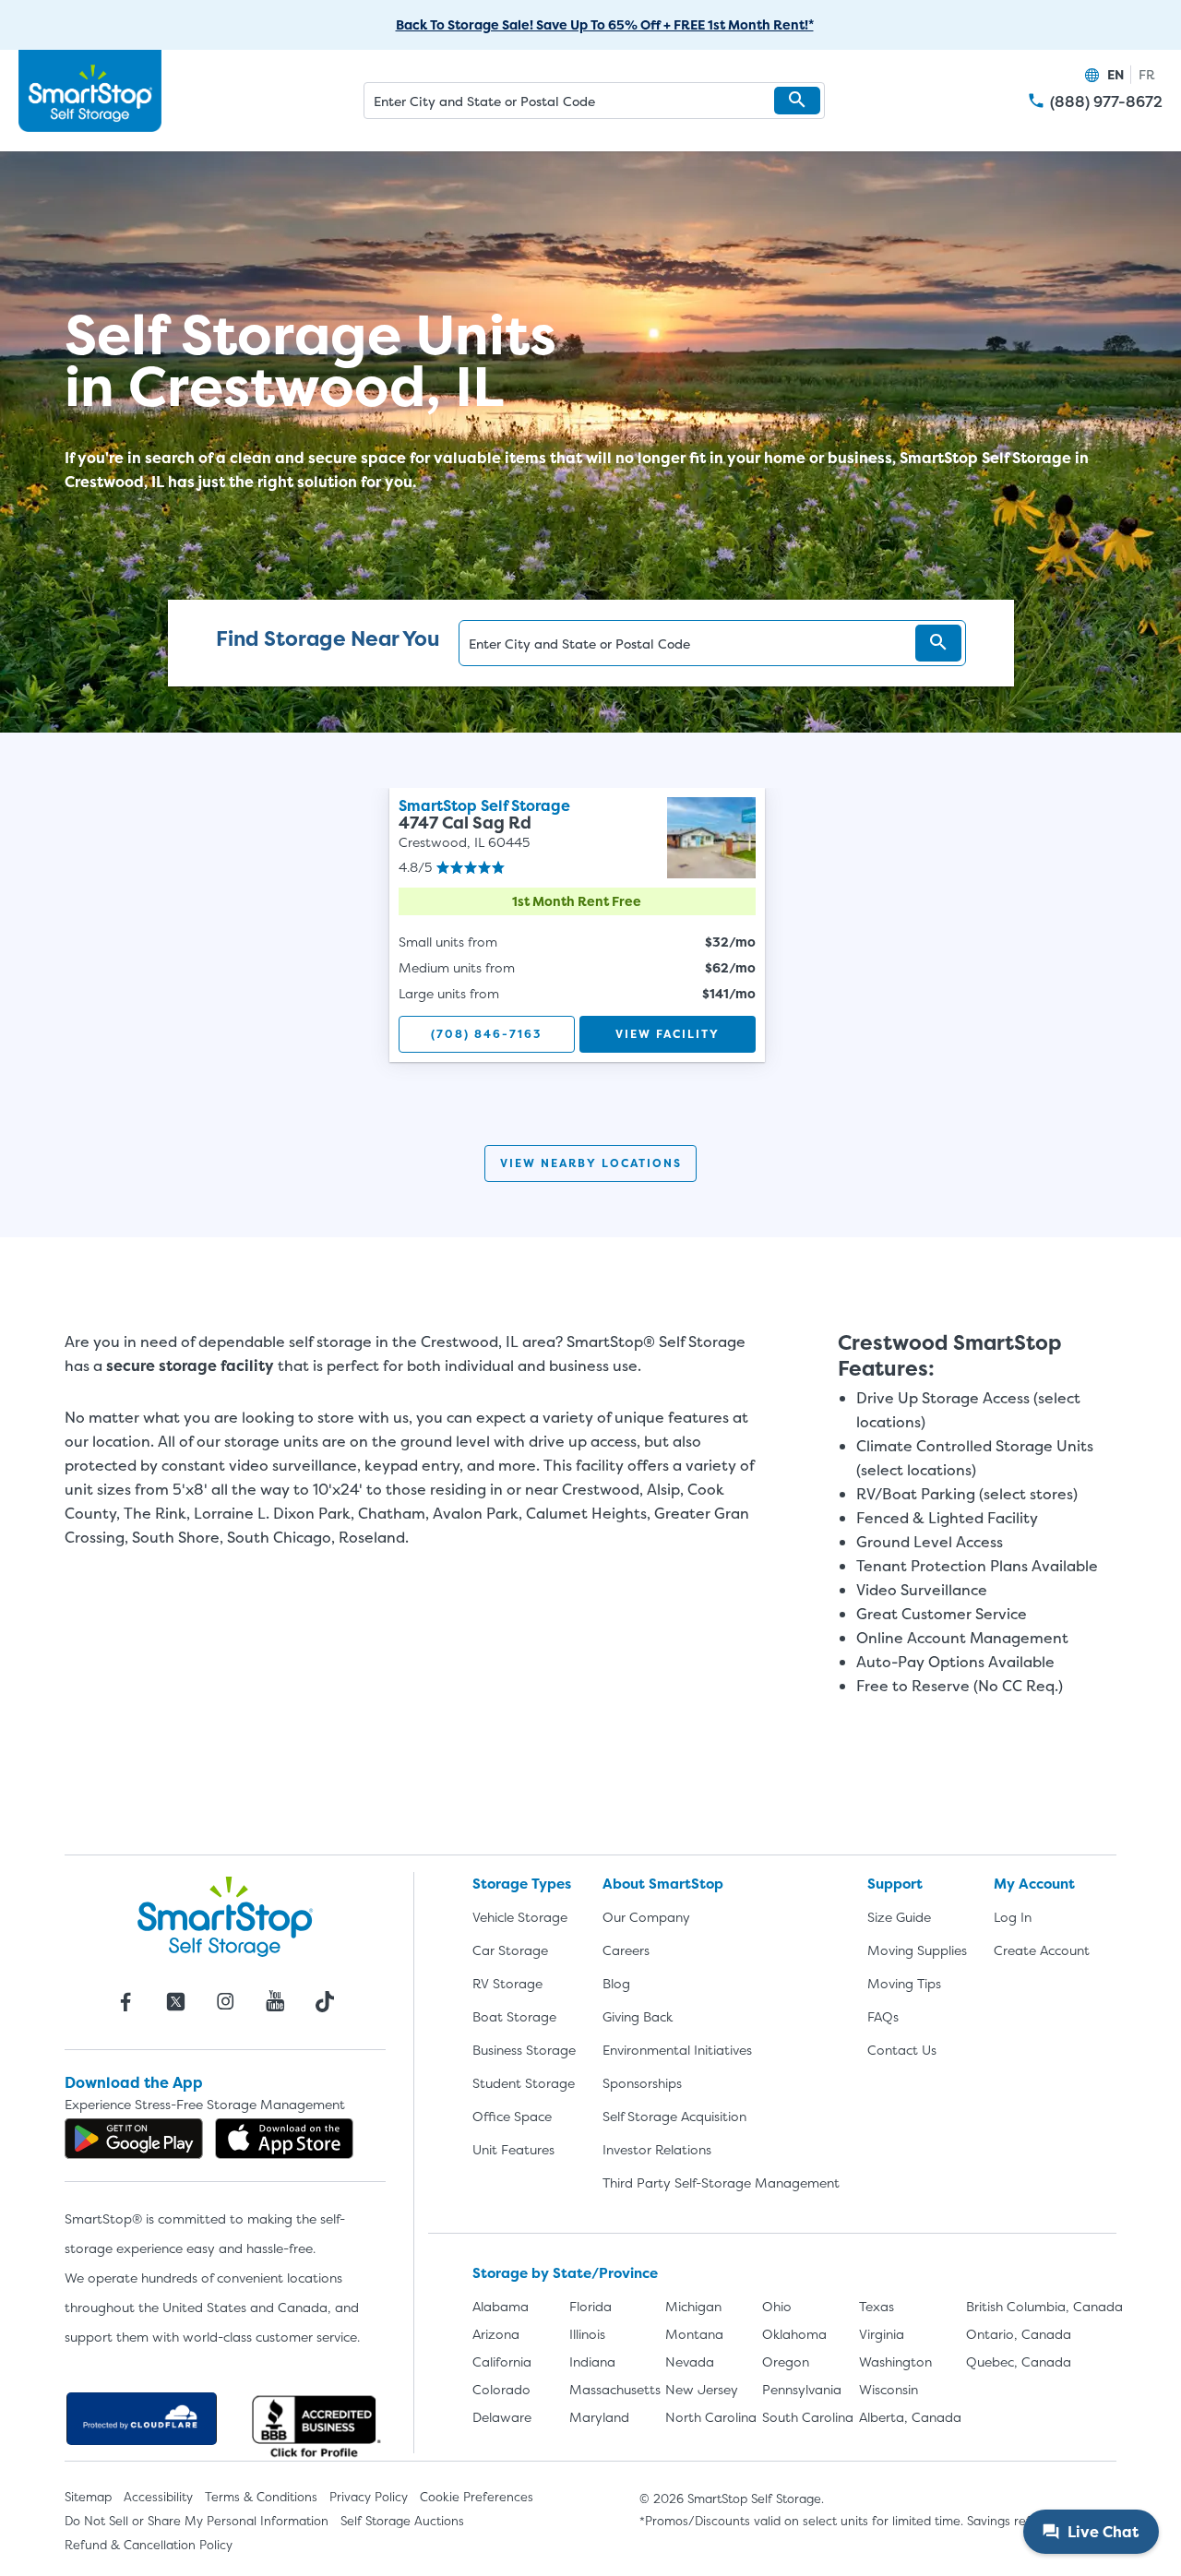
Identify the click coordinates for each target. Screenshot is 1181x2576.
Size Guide (899, 1917)
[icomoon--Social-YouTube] (275, 2001)
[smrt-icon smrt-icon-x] (175, 2001)
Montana (694, 2334)
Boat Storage (514, 2016)
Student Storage (524, 2083)
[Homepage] (90, 91)
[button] (797, 101)
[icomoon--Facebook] (125, 2001)
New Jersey (702, 2389)
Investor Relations (657, 2149)
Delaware (502, 2417)
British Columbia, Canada (1044, 2306)
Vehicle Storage (520, 1917)
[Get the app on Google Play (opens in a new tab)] (134, 2139)
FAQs (883, 2016)
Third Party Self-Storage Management (721, 2182)
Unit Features (513, 2149)
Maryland (599, 2417)
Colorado (501, 2389)
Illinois (587, 2334)
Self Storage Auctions (402, 2521)
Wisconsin (889, 2389)
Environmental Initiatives (677, 2050)
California (502, 2361)
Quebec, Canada (1019, 2361)
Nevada (690, 2361)
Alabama (501, 2306)
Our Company (646, 1917)
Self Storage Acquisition (674, 2116)
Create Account (1042, 1950)
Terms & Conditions (261, 2497)
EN (1115, 74)
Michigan (693, 2306)
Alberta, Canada (910, 2417)
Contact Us (902, 2050)
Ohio (777, 2306)
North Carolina (711, 2417)
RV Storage (507, 1983)
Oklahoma (794, 2334)
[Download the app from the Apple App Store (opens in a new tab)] (284, 2139)
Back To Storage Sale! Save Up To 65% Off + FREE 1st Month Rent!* (605, 24)
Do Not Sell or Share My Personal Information (197, 2521)
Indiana (592, 2361)
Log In (1013, 1917)
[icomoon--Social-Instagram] (225, 2001)
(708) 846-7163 (486, 1034)
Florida (590, 2306)
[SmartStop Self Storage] (225, 1916)
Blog (616, 1983)
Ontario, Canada (1019, 2334)
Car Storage (510, 1950)
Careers (626, 1950)
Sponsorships (642, 2083)
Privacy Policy (369, 2497)
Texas (877, 2306)
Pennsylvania (802, 2389)
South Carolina (808, 2417)
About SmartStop (663, 1884)
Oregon (786, 2361)
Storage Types (522, 1884)
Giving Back (638, 2016)
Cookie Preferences (477, 2497)
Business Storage (524, 2050)
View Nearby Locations (591, 1163)
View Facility (668, 1034)
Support (895, 1884)
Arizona (496, 2334)
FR (1147, 74)
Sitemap (88, 2497)
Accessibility (158, 2497)
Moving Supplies (917, 1950)
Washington (895, 2361)
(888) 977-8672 (1106, 102)
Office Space (512, 2116)
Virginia (882, 2334)
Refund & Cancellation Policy (149, 2545)
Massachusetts (615, 2389)
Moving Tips (904, 1983)
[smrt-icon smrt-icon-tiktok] (325, 2001)
